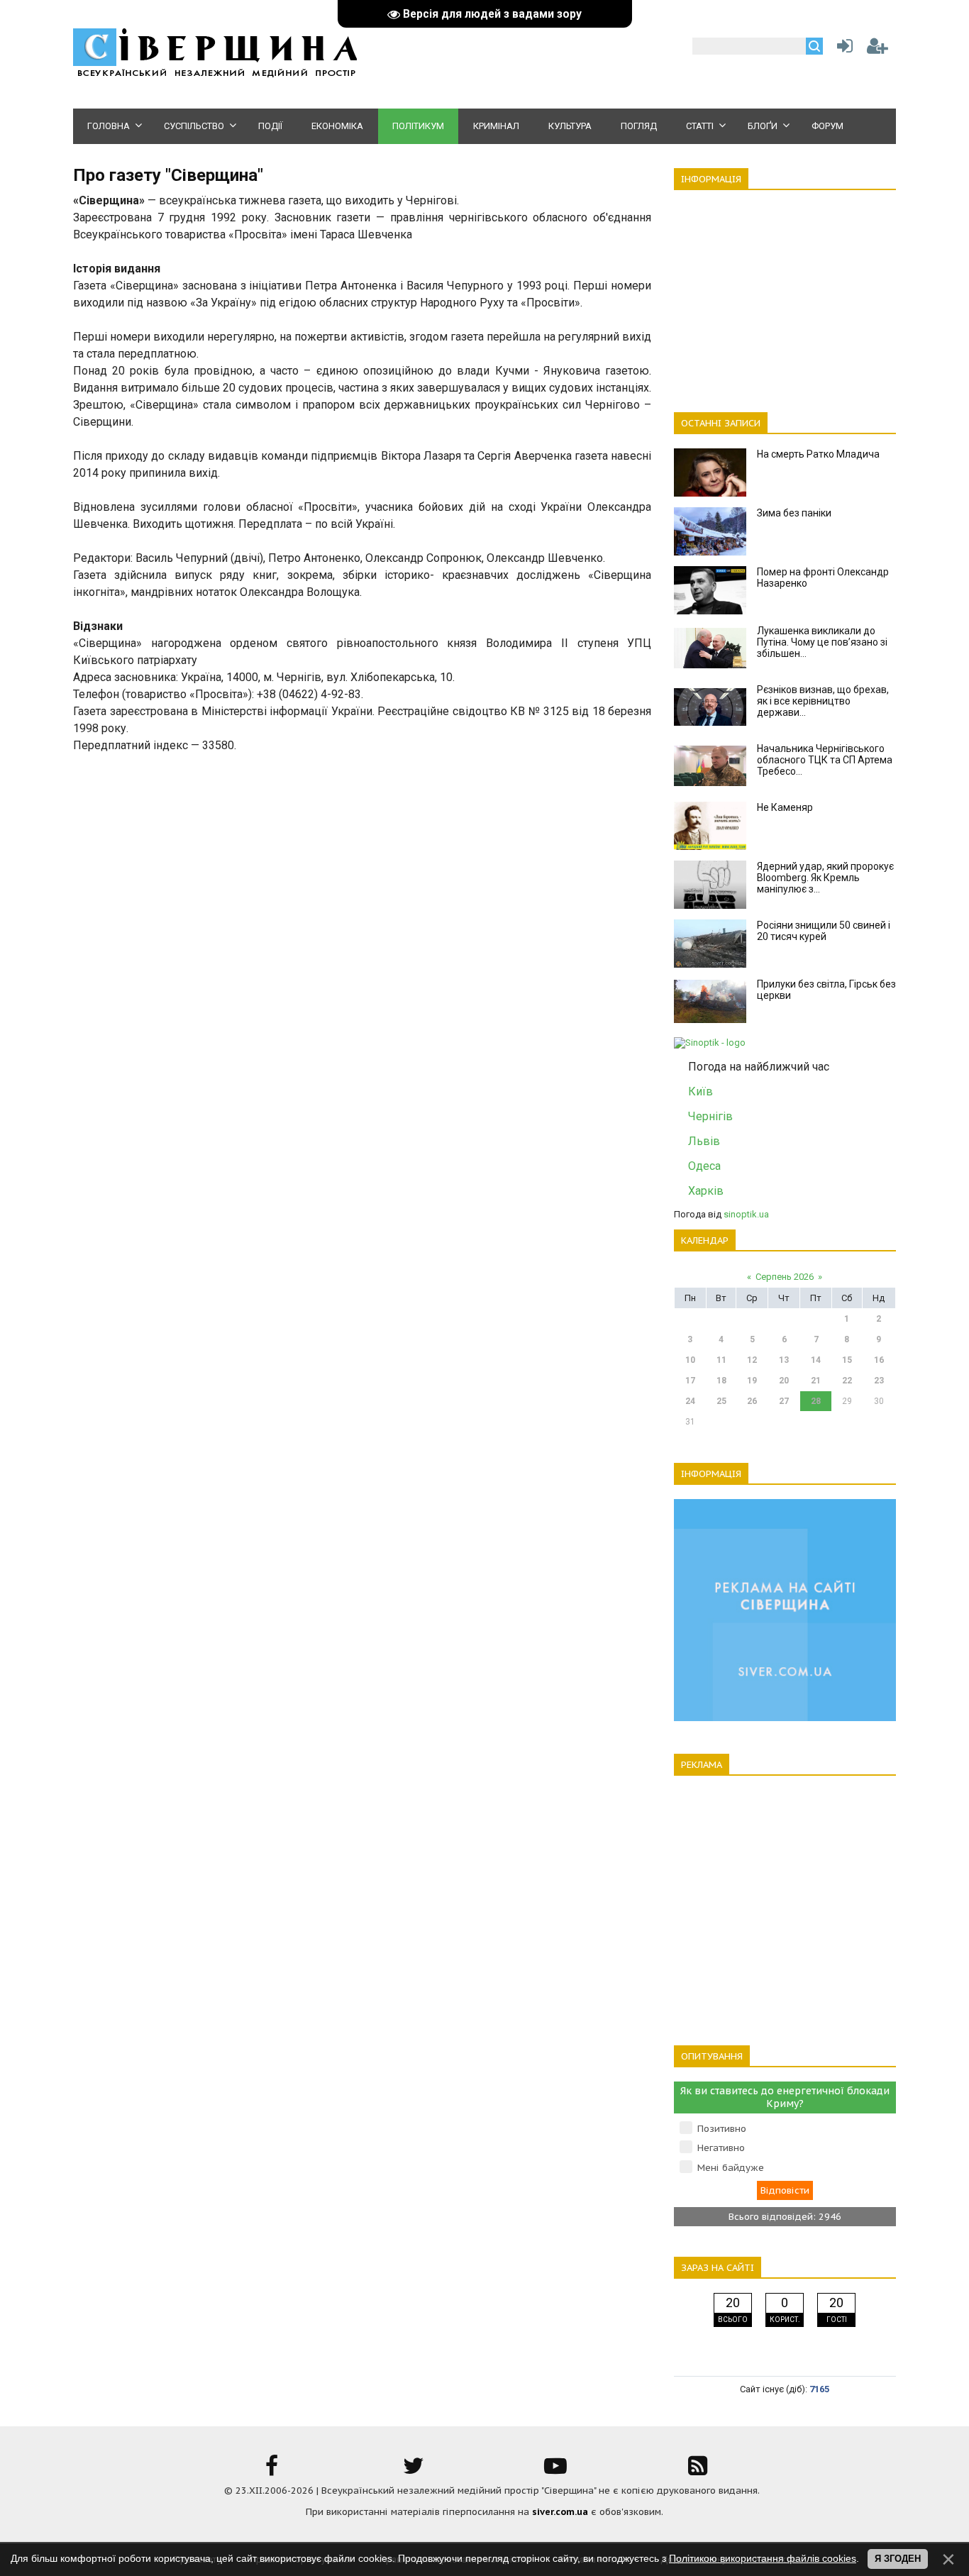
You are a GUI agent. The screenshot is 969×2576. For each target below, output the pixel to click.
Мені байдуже (731, 2168)
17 (690, 1381)
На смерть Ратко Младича (818, 454)
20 (784, 1381)
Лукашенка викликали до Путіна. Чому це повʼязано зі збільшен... (822, 642)
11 (721, 1360)
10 (690, 1360)
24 (690, 1401)
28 (816, 1401)
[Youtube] (555, 2471)
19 (752, 1381)
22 (847, 1381)
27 (784, 1401)
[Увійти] (842, 49)
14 (816, 1360)
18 (721, 1381)
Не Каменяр (785, 807)
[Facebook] (272, 2471)
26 (752, 1401)
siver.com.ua (560, 2512)
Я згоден (898, 2559)
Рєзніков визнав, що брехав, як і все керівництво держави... (823, 701)
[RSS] (697, 2471)
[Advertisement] (785, 293)
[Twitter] (414, 2471)
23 (879, 1381)
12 (752, 1360)
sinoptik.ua (746, 1214)
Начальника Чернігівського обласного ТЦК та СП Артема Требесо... (825, 760)
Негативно (721, 2148)
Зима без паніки (794, 513)
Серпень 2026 (785, 1277)
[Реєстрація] (877, 49)
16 (879, 1360)
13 (784, 1360)
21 (816, 1381)
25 (721, 1401)
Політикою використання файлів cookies (763, 2558)
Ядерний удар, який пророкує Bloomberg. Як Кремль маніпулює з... (825, 878)
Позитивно (722, 2129)
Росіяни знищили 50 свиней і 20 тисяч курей (824, 931)
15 (847, 1360)
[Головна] (215, 75)
